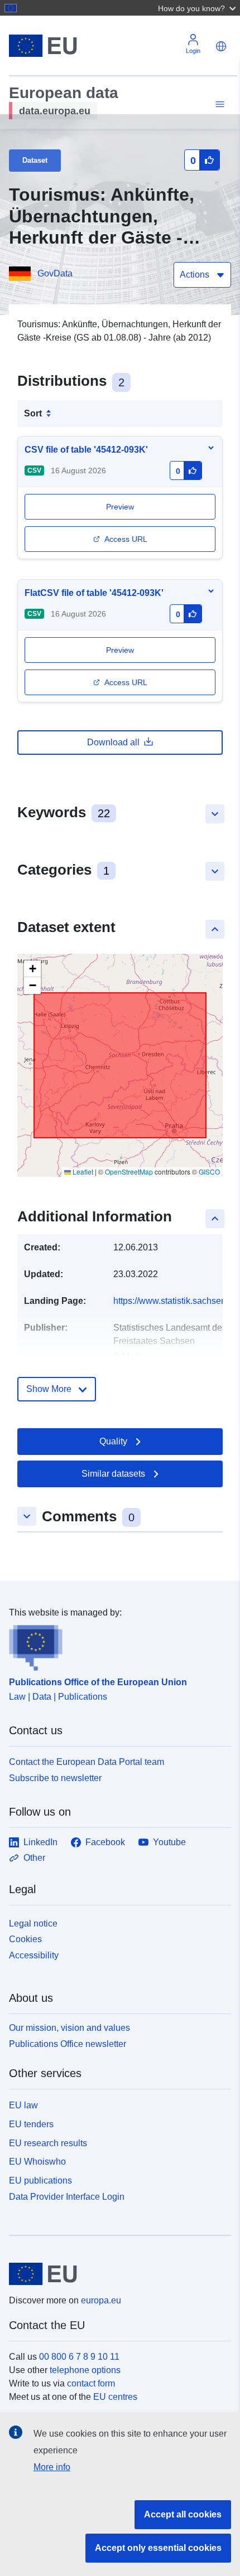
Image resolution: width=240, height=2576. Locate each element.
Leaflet (82, 1171)
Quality (113, 1441)
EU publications (40, 2180)
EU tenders (31, 2124)
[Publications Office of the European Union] (116, 1645)
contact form (91, 2383)
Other (34, 1858)
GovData (55, 273)
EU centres (115, 2397)
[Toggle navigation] (218, 105)
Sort (33, 413)
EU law (23, 2105)
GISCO (209, 1171)
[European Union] (116, 2274)
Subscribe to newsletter (55, 1778)
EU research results (48, 2143)
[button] (198, 8)
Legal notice (33, 1923)
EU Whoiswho (37, 2162)
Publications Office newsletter (68, 2044)
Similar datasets (113, 1474)
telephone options (85, 2370)
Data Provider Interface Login (67, 2197)
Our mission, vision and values (69, 2028)
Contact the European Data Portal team (87, 1762)
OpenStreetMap (129, 1171)
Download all (113, 742)
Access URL (126, 539)
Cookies (25, 1939)
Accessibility (34, 1955)
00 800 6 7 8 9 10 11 (79, 2357)
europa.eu (101, 2300)
